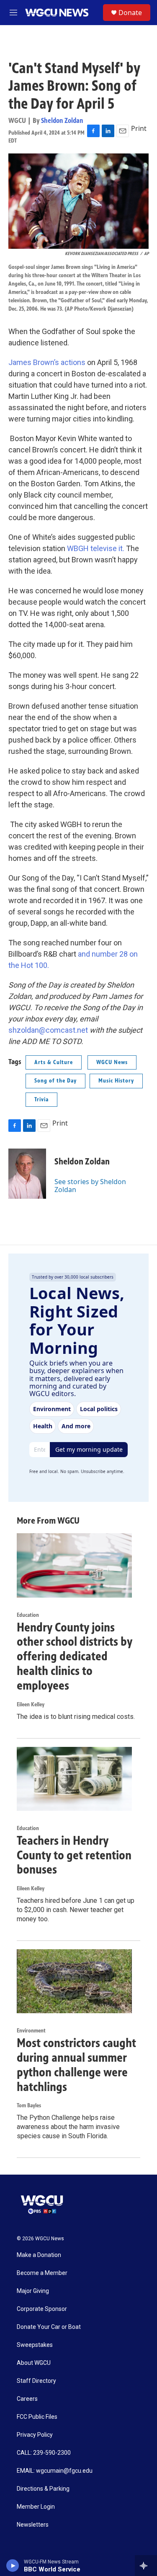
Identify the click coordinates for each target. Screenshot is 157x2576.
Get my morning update (89, 1449)
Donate (130, 13)
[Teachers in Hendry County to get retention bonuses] (74, 1779)
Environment (31, 2031)
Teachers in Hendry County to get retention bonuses (74, 1855)
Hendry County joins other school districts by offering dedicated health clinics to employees (75, 1656)
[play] (13, 2566)
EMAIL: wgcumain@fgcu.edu (55, 2471)
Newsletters (33, 2525)
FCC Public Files (37, 2417)
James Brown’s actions (47, 362)
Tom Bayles (29, 2105)
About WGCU (34, 2363)
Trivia (41, 1099)
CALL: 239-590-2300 (44, 2453)
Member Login (36, 2507)
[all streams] (146, 2566)
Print (139, 128)
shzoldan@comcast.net (48, 1030)
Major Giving (33, 2291)
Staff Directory (36, 2381)
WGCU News (112, 1062)
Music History (116, 1081)
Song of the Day (55, 1081)
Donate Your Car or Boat (49, 2327)
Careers (27, 2399)
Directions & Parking (43, 2489)
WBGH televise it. (96, 548)
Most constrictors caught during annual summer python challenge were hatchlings (76, 2065)
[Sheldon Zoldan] (27, 1174)
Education (28, 1615)
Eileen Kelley (31, 1704)
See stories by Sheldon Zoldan (90, 1185)
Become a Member (42, 2273)
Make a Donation (39, 2255)
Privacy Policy (35, 2435)
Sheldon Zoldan (62, 120)
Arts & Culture (54, 1062)
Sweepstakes (35, 2345)
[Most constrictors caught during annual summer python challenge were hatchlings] (74, 1981)
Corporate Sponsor (42, 2309)
